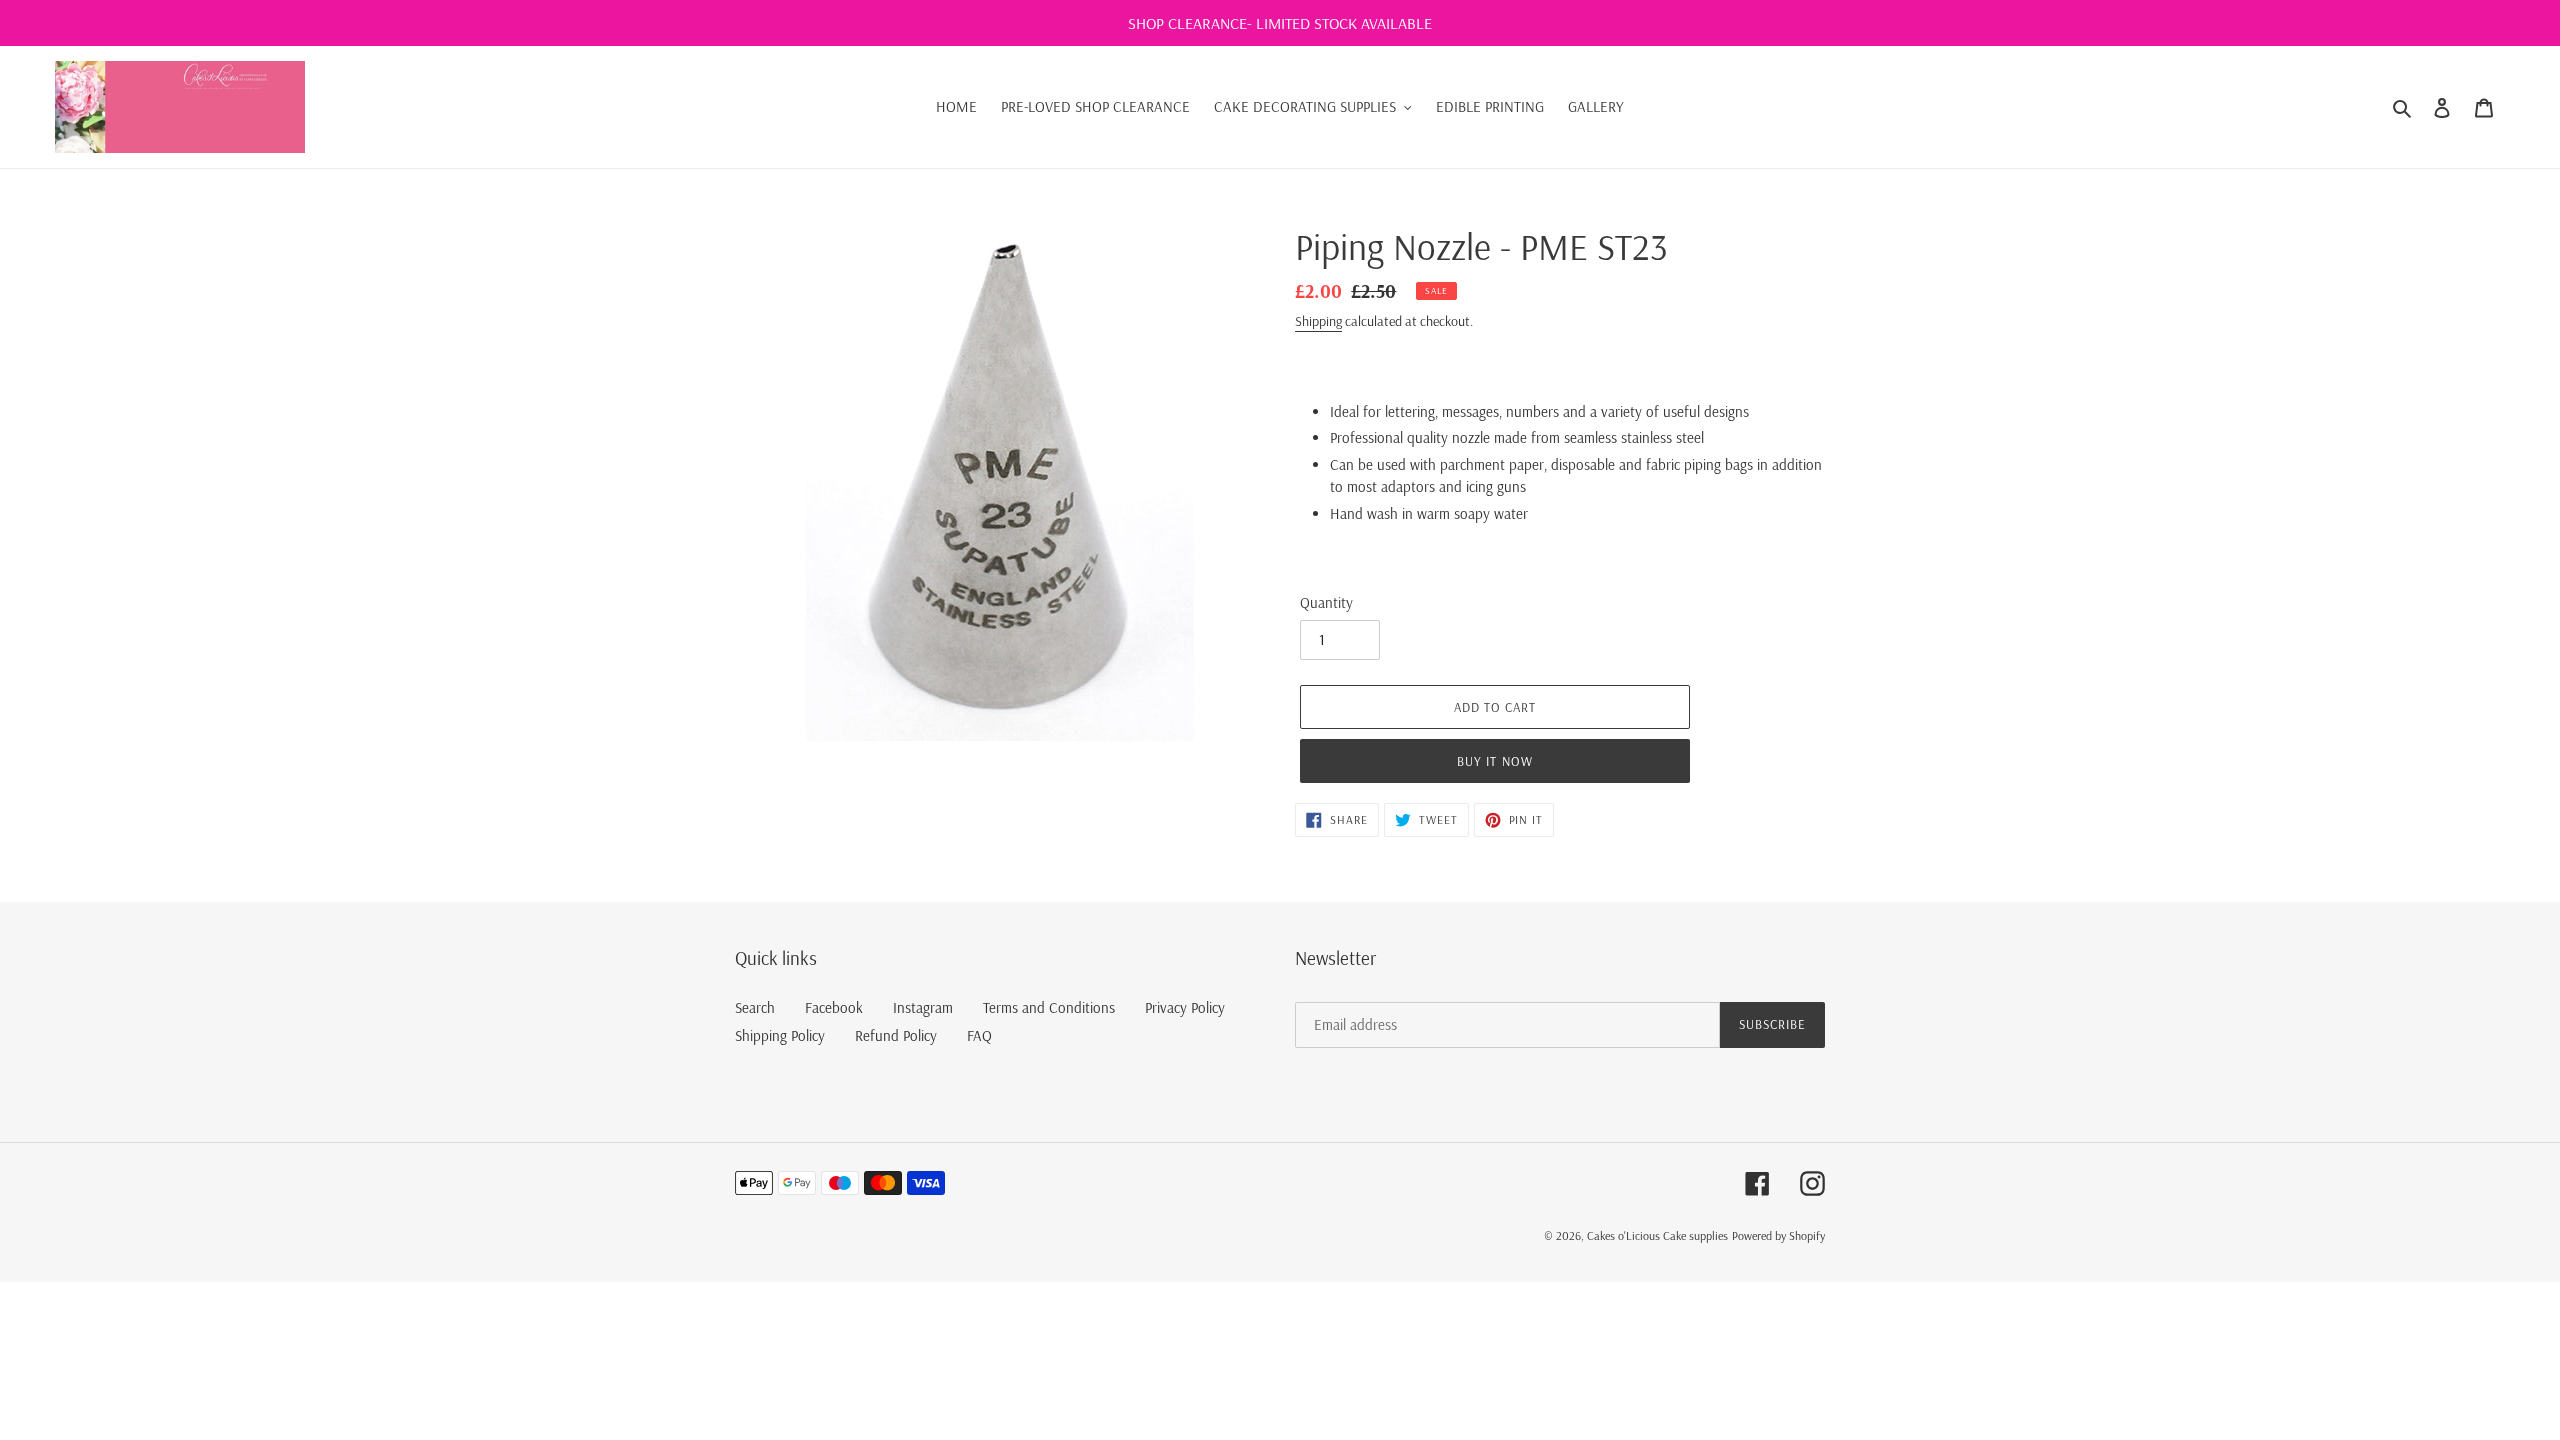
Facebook (834, 1007)
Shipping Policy (780, 1035)
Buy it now (1494, 761)
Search (755, 1007)
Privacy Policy (1185, 1007)
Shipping (1318, 321)
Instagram (923, 1007)
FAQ (979, 1035)
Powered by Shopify (1778, 1235)
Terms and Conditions (1049, 1007)
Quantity (1326, 602)
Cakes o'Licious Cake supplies (1657, 1235)
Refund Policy (896, 1035)
